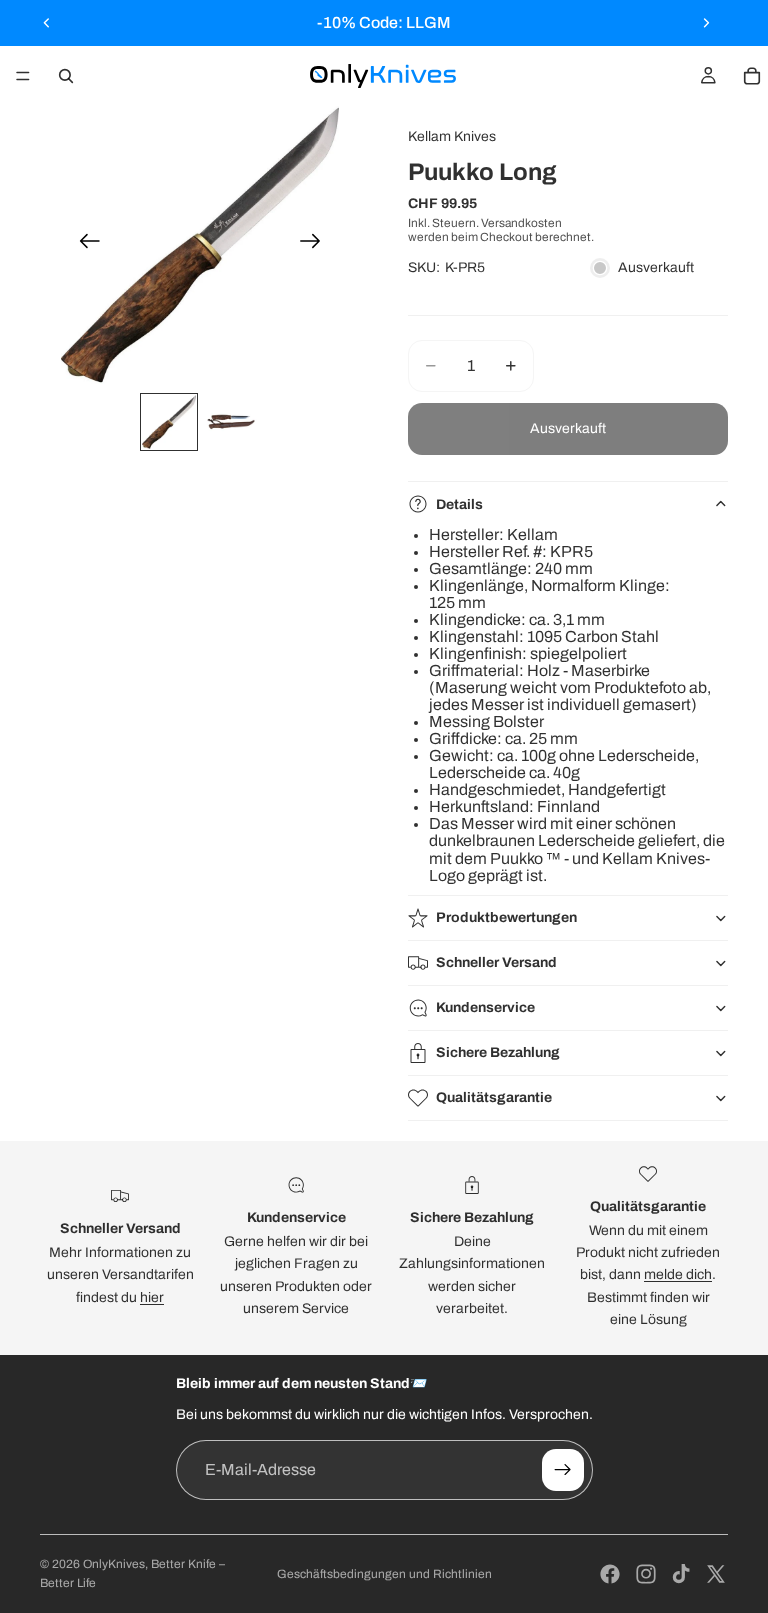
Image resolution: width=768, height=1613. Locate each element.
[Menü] (23, 76)
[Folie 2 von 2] (231, 422)
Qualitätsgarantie (494, 1097)
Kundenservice (485, 1007)
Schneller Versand (496, 962)
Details (459, 504)
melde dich (678, 1274)
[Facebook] (610, 1574)
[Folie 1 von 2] (169, 422)
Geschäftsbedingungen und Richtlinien (384, 1574)
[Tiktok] (681, 1574)
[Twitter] (716, 1574)
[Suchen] (66, 76)
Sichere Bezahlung (498, 1052)
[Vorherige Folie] (47, 23)
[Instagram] (646, 1574)
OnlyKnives (114, 1564)
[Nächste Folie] (706, 23)
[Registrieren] (563, 1470)
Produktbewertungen (506, 917)
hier (152, 1297)
